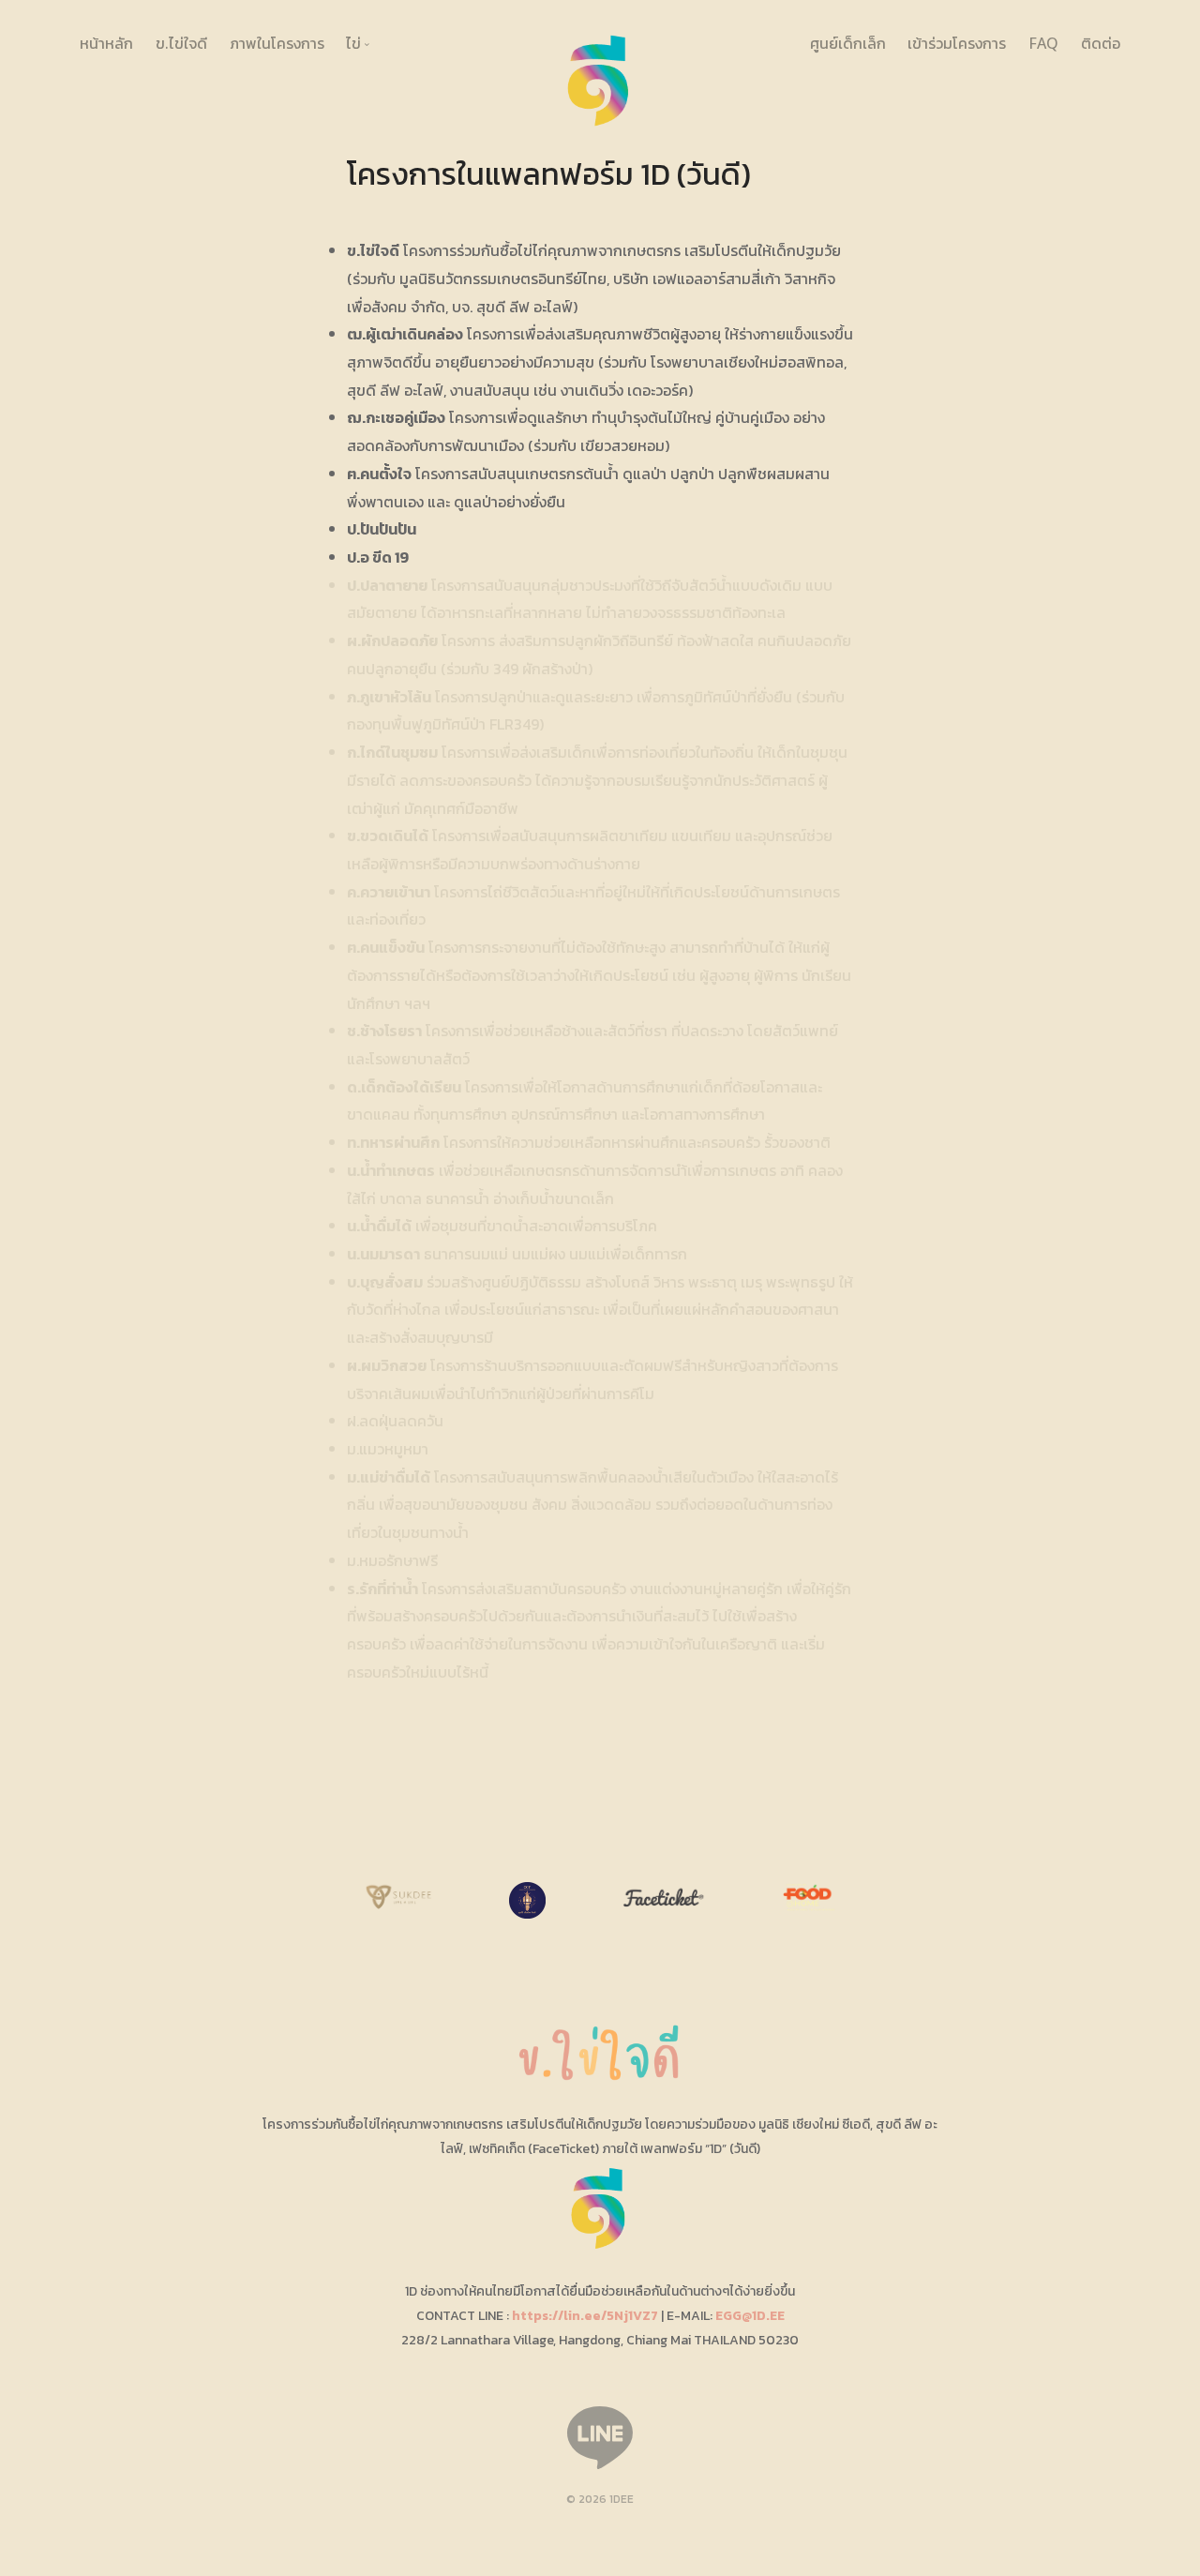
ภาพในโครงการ (277, 43)
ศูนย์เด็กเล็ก (848, 43)
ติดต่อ (1101, 43)
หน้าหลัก (106, 43)
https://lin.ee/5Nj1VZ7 (585, 2316)
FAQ (1043, 43)
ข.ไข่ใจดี (181, 43)
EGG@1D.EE (750, 2316)
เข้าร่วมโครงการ (957, 43)
